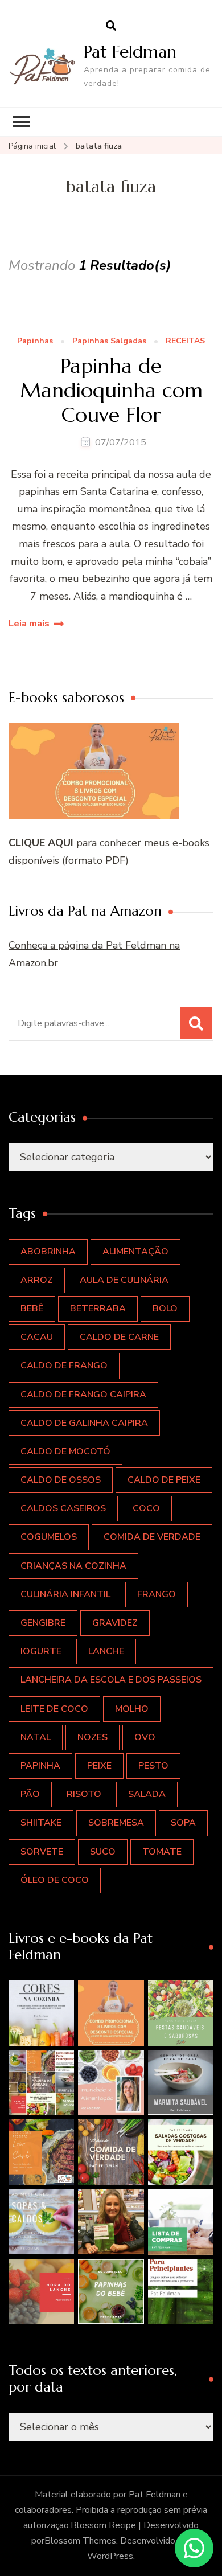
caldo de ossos (61, 1480)
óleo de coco (55, 1880)
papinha (40, 1766)
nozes (92, 1737)
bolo (165, 1308)
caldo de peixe (164, 1480)
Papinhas (35, 341)
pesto (153, 1766)
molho (132, 1709)
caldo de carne (119, 1337)
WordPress (110, 2556)
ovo (145, 1737)
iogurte (41, 1651)
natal (36, 1737)
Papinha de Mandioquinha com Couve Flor (111, 391)
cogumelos (49, 1537)
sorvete (42, 1852)
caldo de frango (64, 1365)
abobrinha (48, 1252)
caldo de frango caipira (83, 1394)
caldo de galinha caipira (84, 1423)
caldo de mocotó (65, 1451)
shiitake (41, 1823)
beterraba (98, 1308)
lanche (106, 1651)
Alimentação (135, 1252)
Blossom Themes (80, 2541)
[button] (41, 2013)
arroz (37, 1280)
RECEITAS (185, 341)
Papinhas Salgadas (109, 341)
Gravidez (115, 1623)
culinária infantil (65, 1594)
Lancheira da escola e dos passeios (111, 1680)
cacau (37, 1337)
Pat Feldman (130, 52)
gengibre (43, 1623)
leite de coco (54, 1709)
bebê (32, 1308)
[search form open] (111, 26)
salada (147, 1794)
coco (146, 1508)
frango (157, 1594)
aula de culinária (124, 1280)
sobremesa (116, 1823)
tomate (162, 1852)
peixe (99, 1766)
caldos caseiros (63, 1508)
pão (30, 1794)
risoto (84, 1794)
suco (103, 1852)
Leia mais (29, 624)
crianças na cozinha (73, 1566)
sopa (183, 1823)
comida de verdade (152, 1537)
